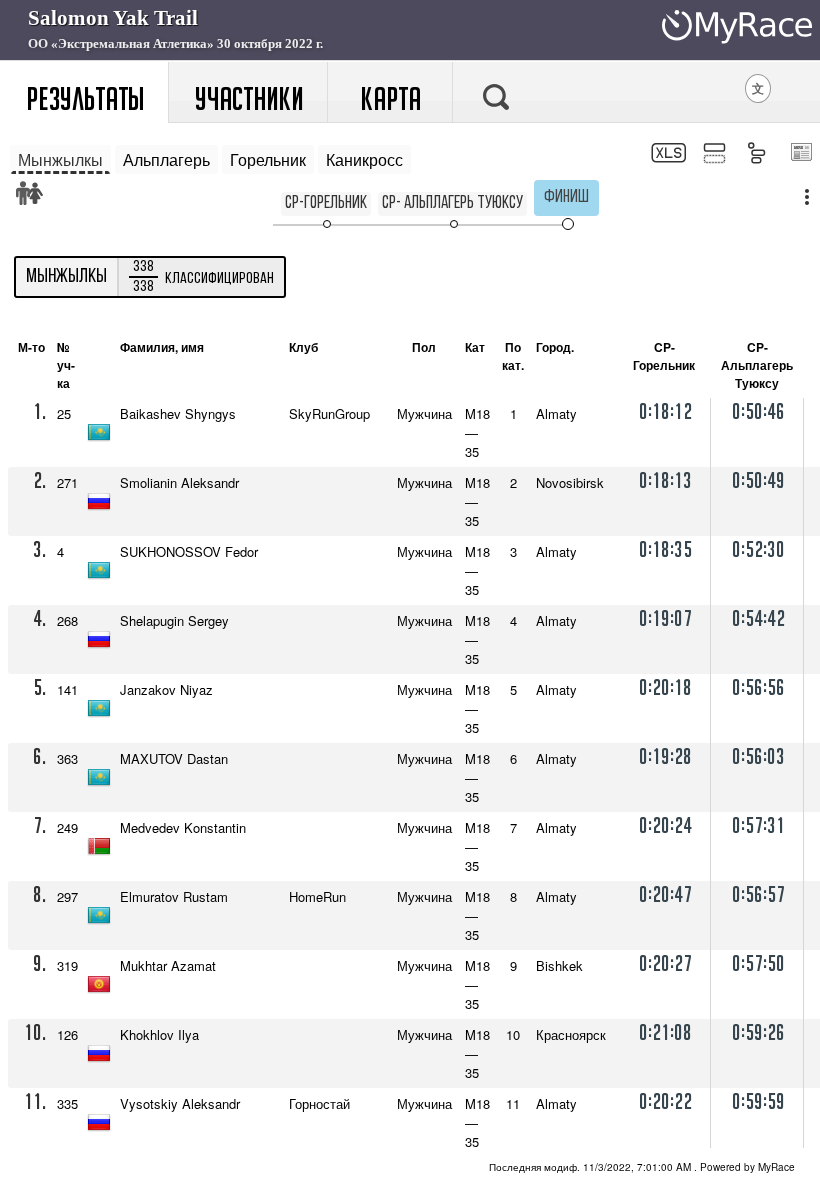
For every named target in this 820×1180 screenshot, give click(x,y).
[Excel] (666, 155)
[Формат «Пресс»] (800, 154)
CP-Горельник (326, 203)
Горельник (268, 159)
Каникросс (364, 159)
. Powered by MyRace (642, 1167)
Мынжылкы (60, 159)
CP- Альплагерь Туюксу (452, 203)
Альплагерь (166, 159)
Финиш (566, 197)
